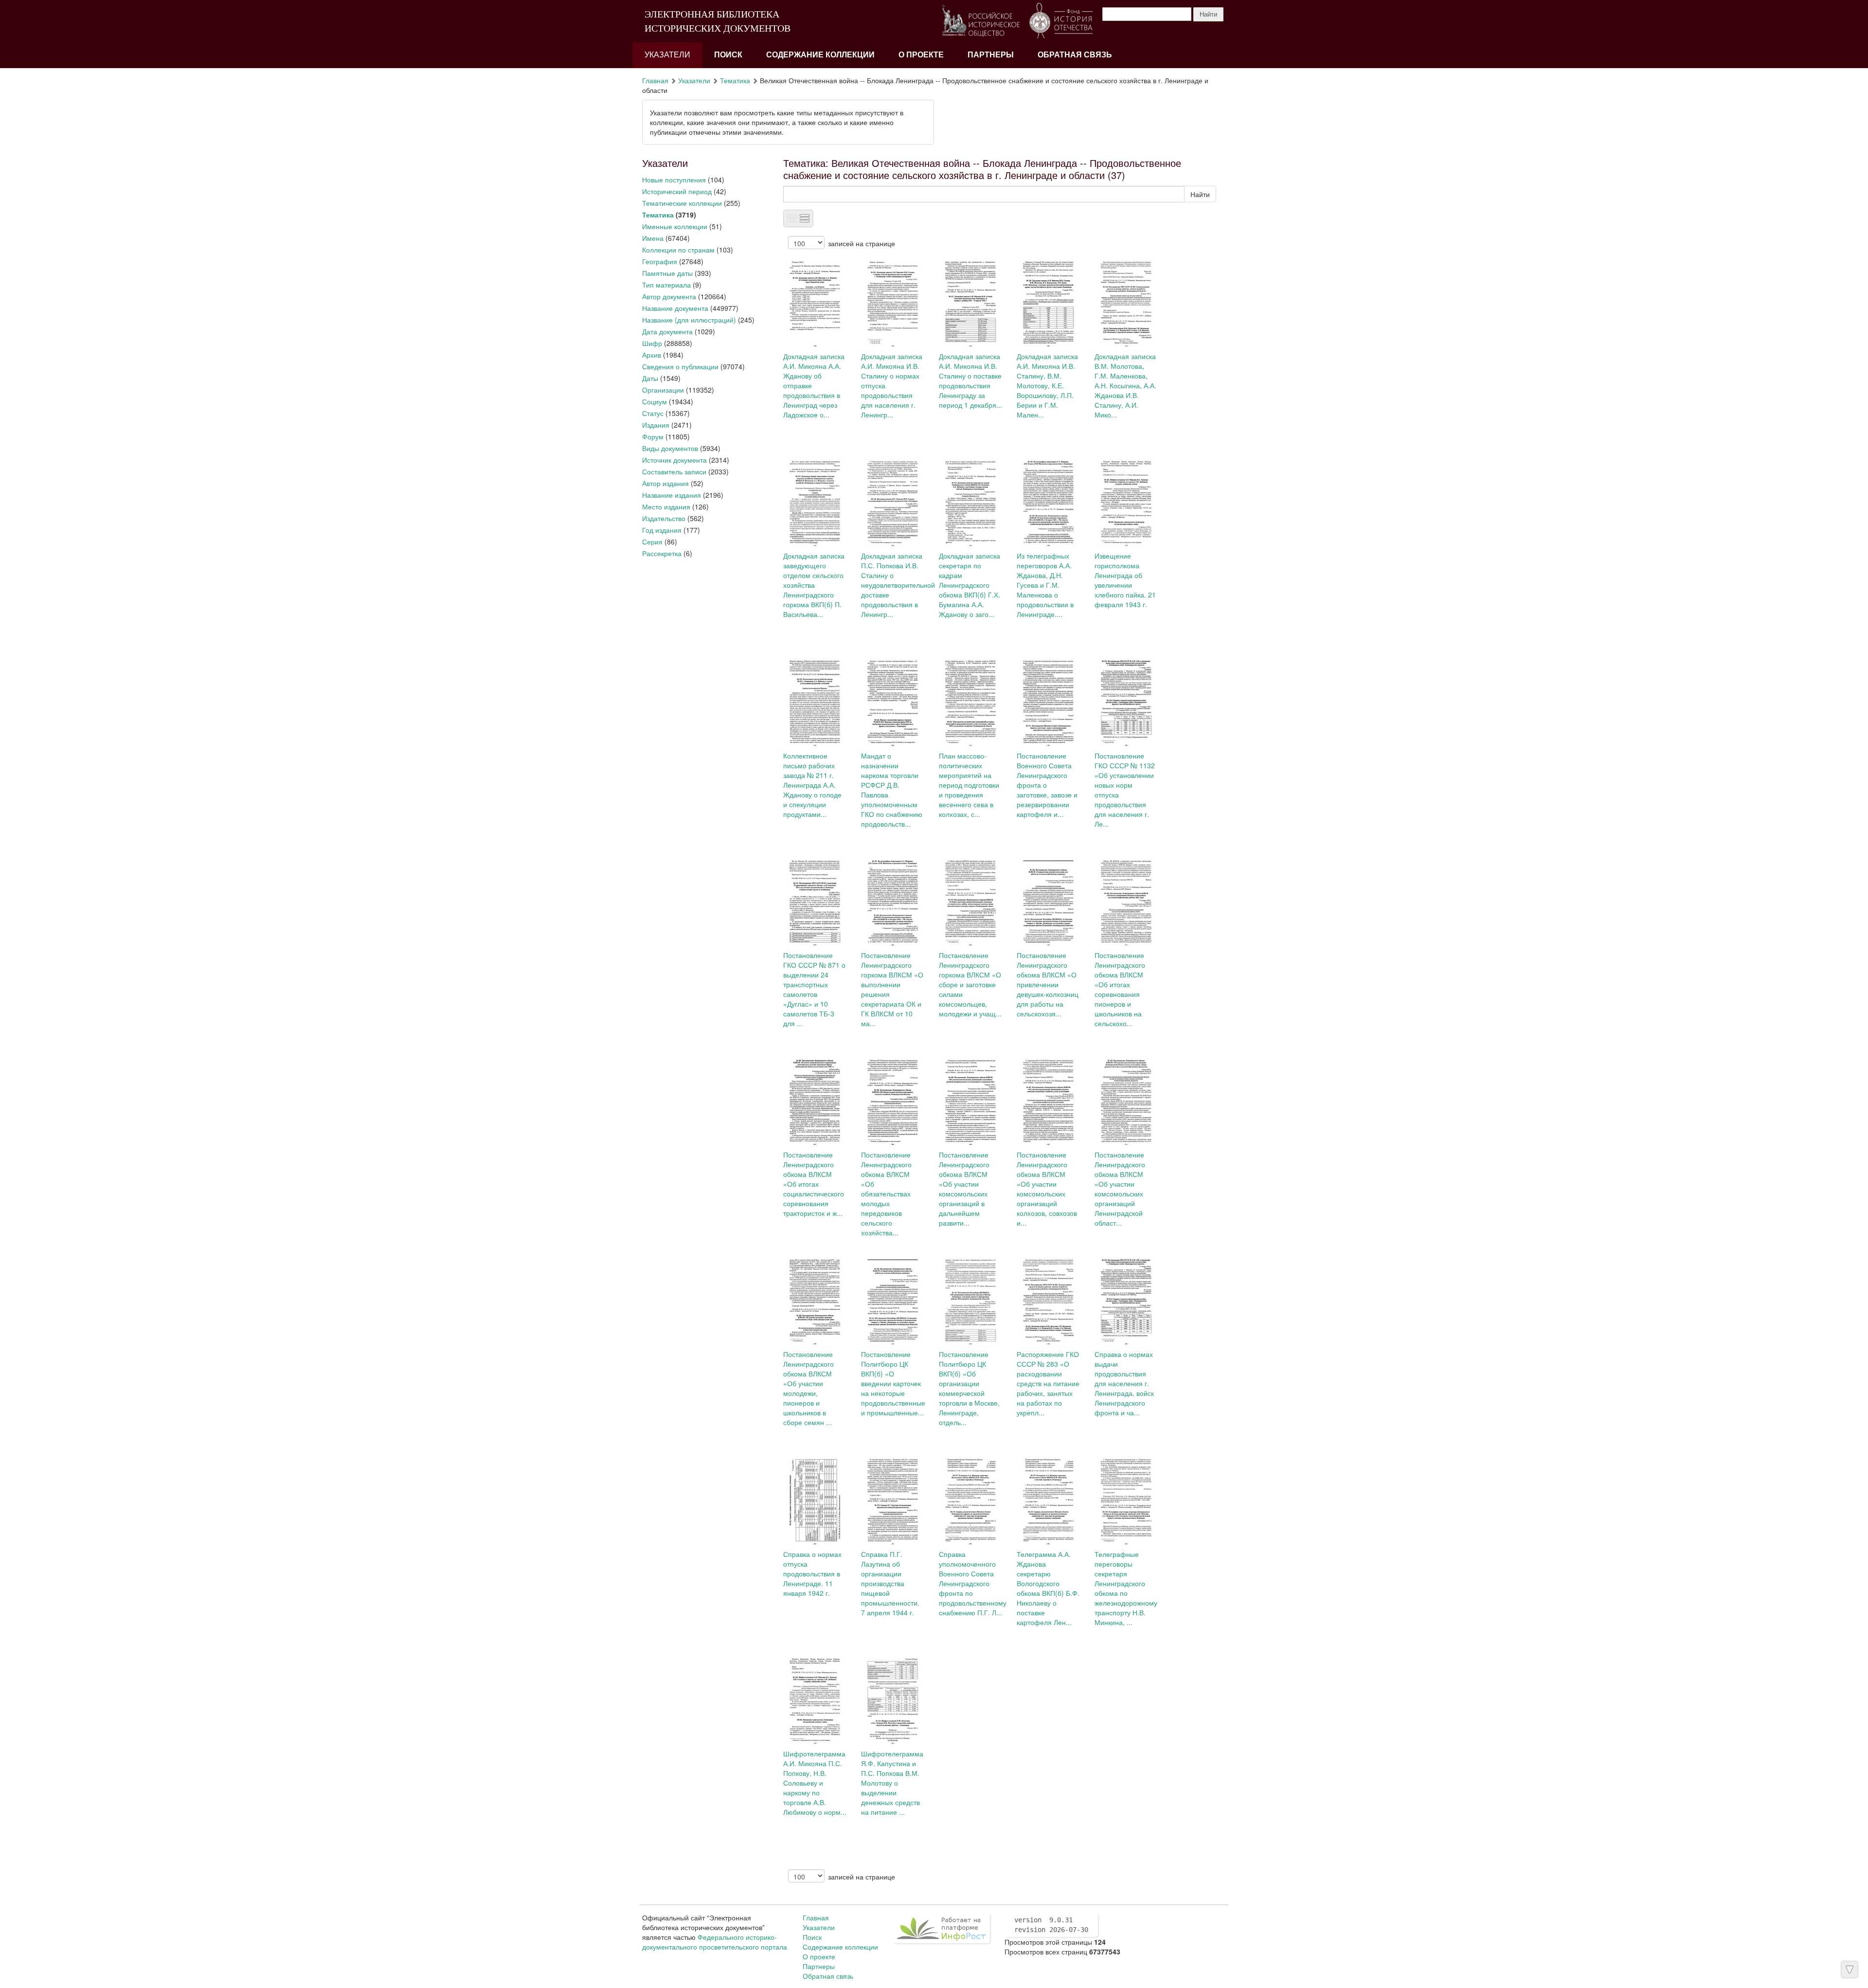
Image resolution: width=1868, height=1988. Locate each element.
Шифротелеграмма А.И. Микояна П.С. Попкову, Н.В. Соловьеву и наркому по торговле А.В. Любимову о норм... (815, 1783)
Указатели (667, 55)
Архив (652, 355)
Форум (653, 436)
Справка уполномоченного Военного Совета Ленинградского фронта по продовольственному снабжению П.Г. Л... (973, 1583)
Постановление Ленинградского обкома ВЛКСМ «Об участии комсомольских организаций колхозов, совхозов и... (1047, 1189)
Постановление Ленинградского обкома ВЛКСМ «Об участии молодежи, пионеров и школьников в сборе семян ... (808, 1388)
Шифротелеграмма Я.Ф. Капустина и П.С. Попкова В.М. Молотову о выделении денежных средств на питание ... (892, 1783)
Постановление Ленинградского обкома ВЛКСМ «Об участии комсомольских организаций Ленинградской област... (1120, 1189)
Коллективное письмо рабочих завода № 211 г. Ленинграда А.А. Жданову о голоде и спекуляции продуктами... (812, 785)
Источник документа (674, 460)
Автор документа (669, 296)
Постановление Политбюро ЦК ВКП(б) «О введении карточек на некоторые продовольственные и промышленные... (893, 1383)
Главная (655, 80)
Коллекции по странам (678, 250)
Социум (655, 401)
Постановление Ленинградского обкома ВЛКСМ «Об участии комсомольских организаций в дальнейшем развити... (964, 1189)
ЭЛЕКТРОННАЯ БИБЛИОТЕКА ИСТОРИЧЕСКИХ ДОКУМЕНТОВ (718, 21)
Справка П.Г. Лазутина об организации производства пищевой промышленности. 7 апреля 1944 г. (890, 1583)
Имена (653, 238)
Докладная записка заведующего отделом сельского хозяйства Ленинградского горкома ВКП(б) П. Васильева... (814, 585)
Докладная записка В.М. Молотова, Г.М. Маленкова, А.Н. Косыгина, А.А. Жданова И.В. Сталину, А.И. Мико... (1125, 385)
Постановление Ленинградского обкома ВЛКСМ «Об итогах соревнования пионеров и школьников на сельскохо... (1120, 989)
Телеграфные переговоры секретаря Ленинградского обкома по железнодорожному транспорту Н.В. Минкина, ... (1126, 1588)
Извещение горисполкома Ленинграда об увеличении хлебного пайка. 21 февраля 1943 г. (1125, 580)
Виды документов (670, 448)
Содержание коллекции (820, 55)
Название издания (672, 495)
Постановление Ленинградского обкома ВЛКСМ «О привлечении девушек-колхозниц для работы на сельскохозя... (1048, 984)
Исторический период (677, 191)
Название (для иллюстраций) (689, 320)
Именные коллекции (675, 226)
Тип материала (666, 285)
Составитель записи (674, 471)
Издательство (664, 518)
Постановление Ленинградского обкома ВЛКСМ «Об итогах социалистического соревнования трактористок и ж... (814, 1184)
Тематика (735, 80)
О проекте (921, 55)
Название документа (675, 308)
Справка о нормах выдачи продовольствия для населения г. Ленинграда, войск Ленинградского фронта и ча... (1124, 1383)
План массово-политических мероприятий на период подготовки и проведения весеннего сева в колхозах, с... (969, 785)
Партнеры (991, 55)
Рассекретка (662, 553)
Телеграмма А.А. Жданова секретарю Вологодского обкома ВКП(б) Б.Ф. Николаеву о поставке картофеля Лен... (1048, 1588)
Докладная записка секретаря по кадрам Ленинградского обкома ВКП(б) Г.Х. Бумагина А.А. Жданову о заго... (970, 585)
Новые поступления (674, 180)
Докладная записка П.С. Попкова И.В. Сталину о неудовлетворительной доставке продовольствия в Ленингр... (898, 585)
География (660, 261)
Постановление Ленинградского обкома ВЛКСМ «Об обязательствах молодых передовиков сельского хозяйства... (886, 1193)
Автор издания (665, 483)
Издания (656, 425)
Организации (663, 390)
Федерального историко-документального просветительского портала (715, 1942)
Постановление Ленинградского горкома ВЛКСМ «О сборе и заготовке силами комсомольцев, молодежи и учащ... (970, 984)
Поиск (728, 55)
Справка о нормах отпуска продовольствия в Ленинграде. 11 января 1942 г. (812, 1573)
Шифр (652, 343)
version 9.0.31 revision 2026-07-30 (1051, 1925)
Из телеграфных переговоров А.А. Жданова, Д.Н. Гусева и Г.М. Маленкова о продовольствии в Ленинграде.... (1045, 585)
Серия (652, 542)
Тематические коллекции (682, 203)
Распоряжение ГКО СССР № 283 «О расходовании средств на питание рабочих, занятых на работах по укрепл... (1048, 1383)
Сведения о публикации (680, 366)
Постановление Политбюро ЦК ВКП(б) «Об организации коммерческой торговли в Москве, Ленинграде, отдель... (969, 1388)
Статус (653, 413)
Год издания (662, 530)
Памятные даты (667, 273)
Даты (650, 378)
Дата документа (667, 331)
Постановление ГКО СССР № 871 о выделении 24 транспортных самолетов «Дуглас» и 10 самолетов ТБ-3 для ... (814, 989)
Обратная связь (1075, 55)
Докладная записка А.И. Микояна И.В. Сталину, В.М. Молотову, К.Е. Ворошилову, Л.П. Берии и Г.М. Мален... (1047, 385)
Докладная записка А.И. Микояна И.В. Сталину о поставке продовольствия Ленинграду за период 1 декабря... (970, 380)
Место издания (666, 506)
